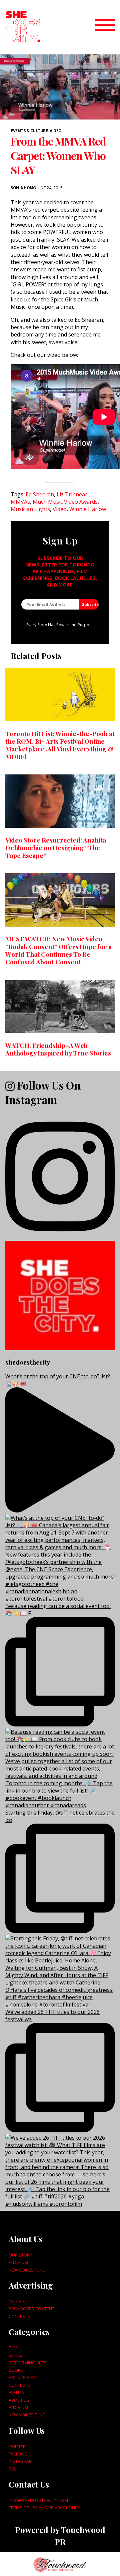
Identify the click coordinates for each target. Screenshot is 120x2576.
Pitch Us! (18, 2262)
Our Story (20, 2255)
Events (16, 2392)
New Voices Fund (27, 2270)
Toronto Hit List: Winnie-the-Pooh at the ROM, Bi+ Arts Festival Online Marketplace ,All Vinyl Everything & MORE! (60, 745)
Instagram (21, 2461)
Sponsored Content (31, 2309)
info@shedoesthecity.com (38, 2500)
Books (16, 2370)
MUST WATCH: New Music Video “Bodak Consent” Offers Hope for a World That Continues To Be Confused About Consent (58, 950)
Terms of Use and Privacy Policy (44, 2508)
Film (13, 2348)
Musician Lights (30, 509)
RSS (13, 2469)
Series (15, 2355)
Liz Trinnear (72, 494)
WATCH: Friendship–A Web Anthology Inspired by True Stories (58, 1049)
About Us (19, 2400)
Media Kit (18, 2301)
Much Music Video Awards (65, 502)
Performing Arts (28, 2363)
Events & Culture (29, 131)
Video (56, 131)
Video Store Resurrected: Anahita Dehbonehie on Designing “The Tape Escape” (56, 848)
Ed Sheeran (40, 494)
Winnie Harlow (88, 509)
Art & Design (23, 2377)
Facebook (19, 2454)
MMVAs (20, 502)
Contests (19, 2316)
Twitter (17, 2446)
